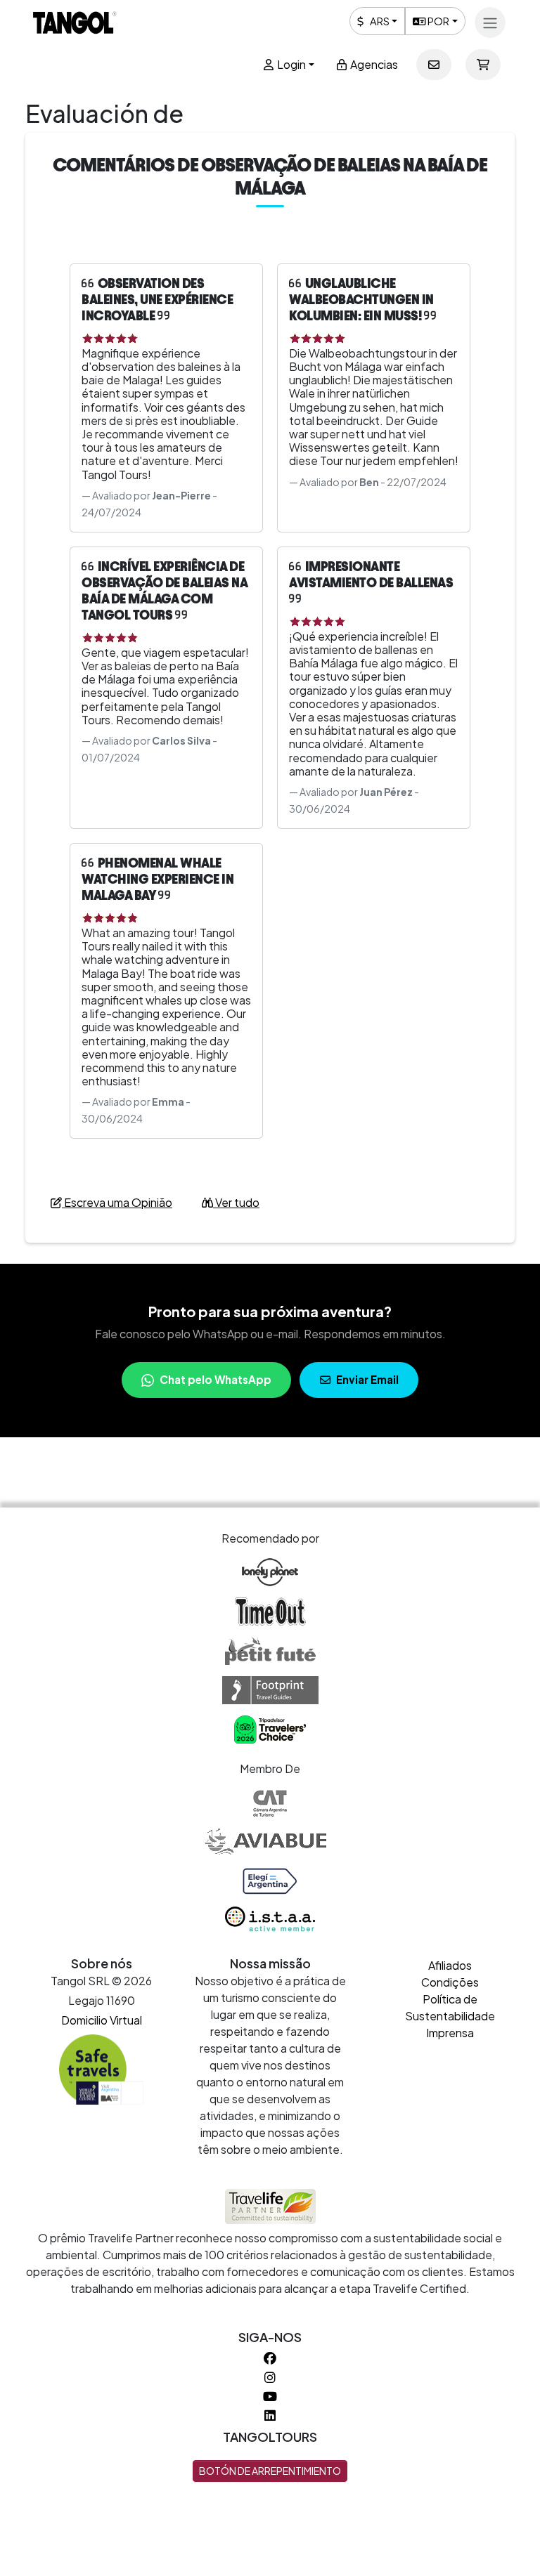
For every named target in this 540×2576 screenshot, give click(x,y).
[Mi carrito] (483, 65)
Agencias (373, 64)
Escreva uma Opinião (117, 1202)
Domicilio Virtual (102, 2020)
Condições (450, 1982)
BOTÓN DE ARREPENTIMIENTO (270, 2471)
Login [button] (290, 64)
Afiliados (450, 1965)
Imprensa (450, 2033)
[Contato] (434, 65)
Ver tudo (236, 1202)
